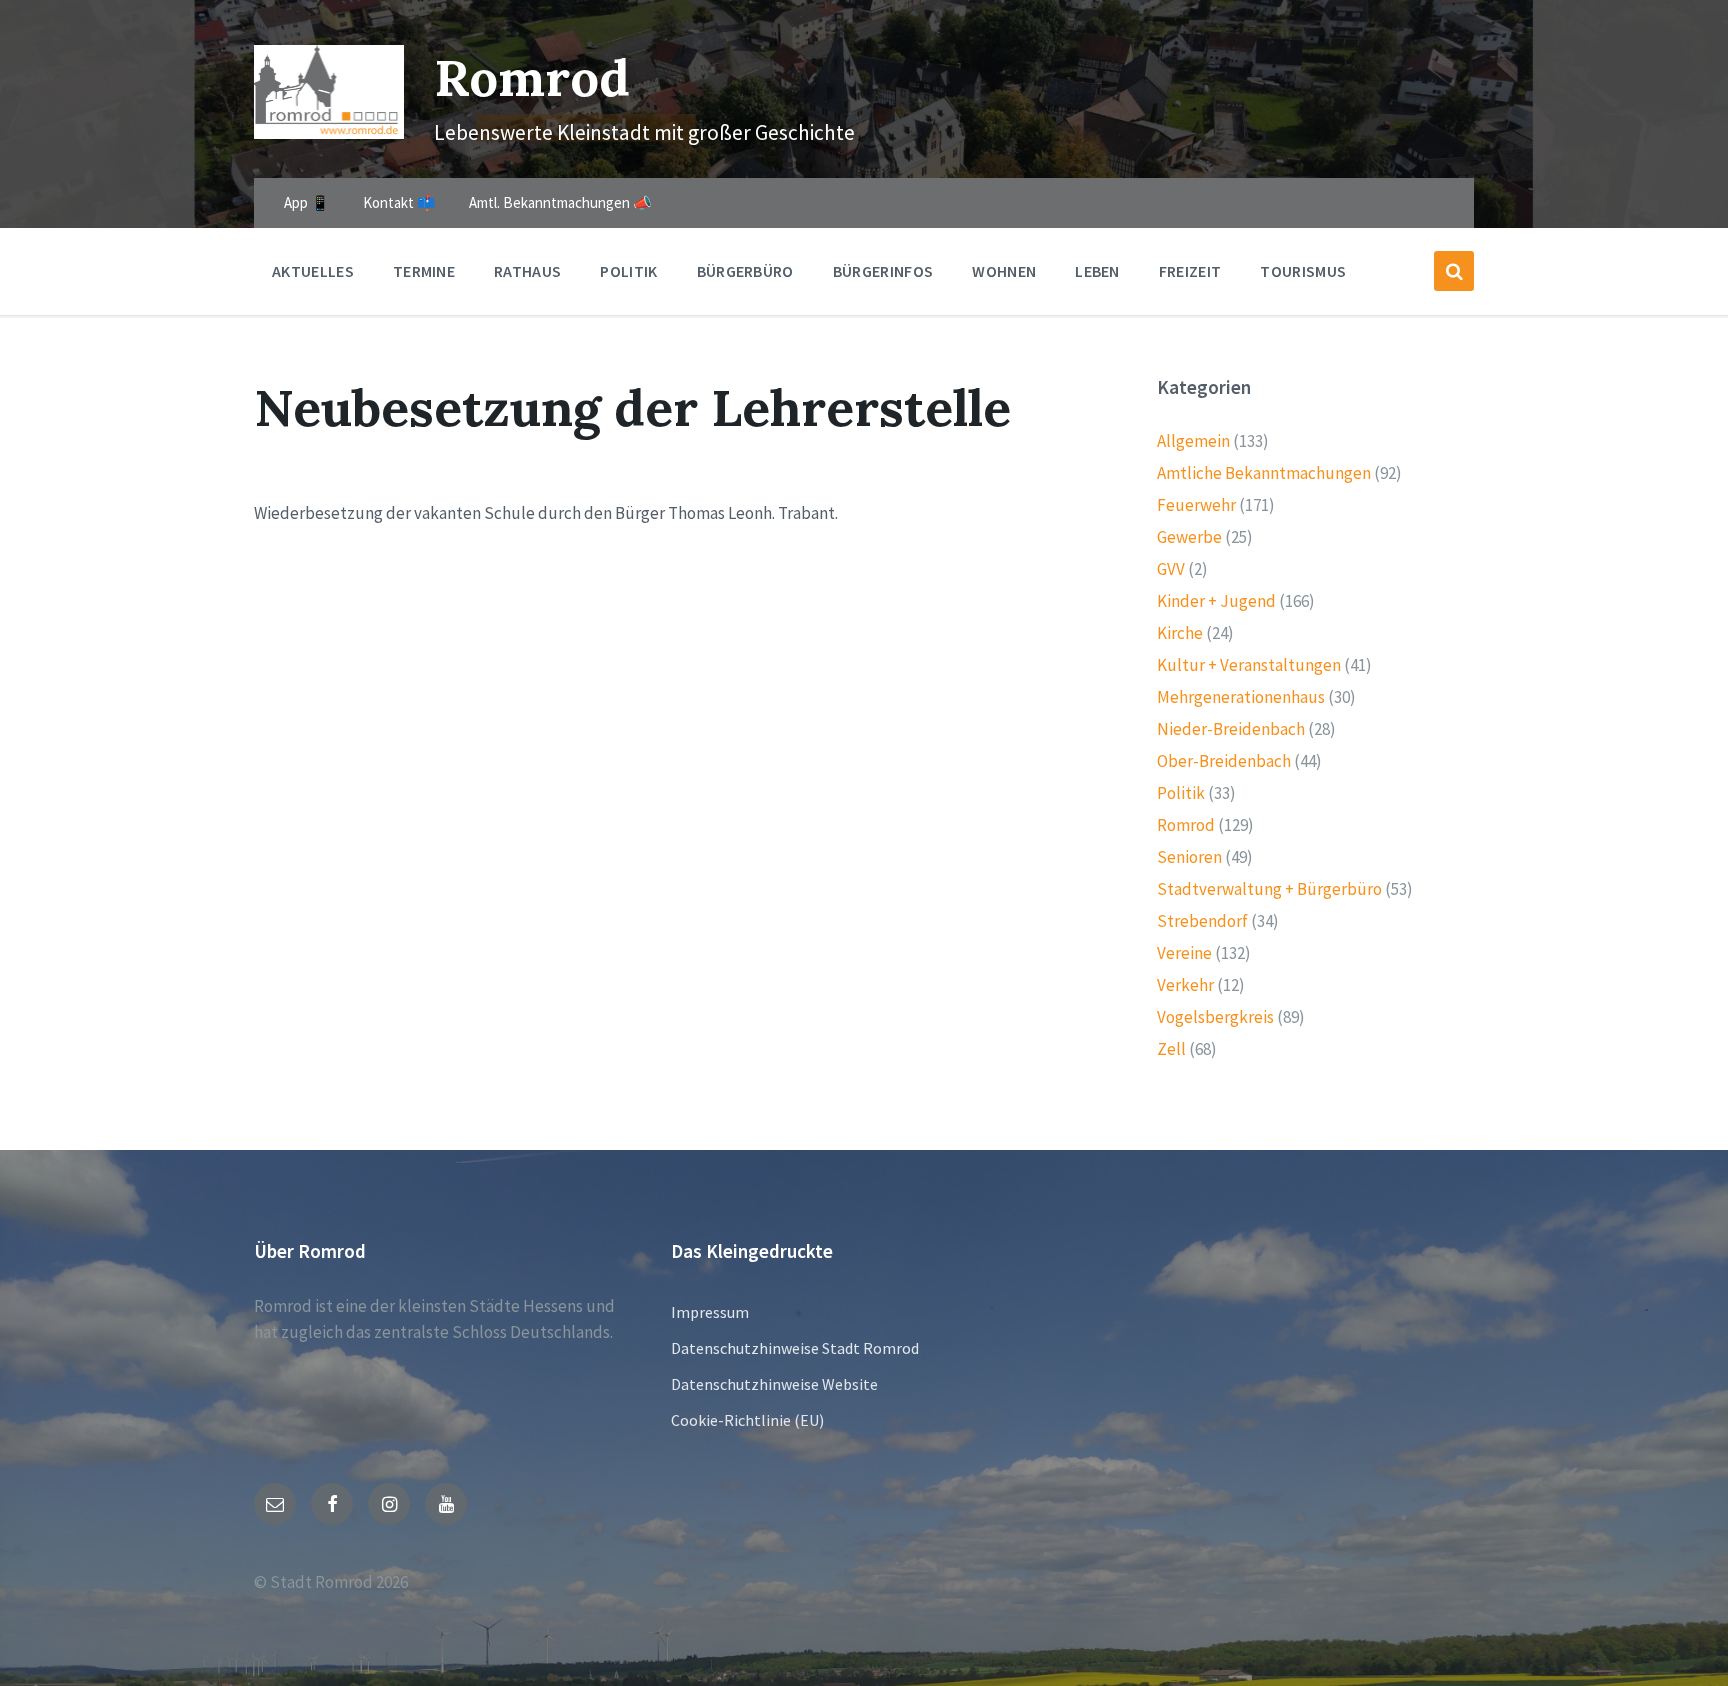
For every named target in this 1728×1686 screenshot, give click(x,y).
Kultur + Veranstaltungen (1249, 665)
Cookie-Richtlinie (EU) (747, 1420)
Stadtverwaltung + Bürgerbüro (1269, 889)
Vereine (1184, 953)
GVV (1171, 569)
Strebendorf (1202, 921)
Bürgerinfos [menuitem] (883, 271)
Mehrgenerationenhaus (1241, 697)
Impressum (710, 1312)
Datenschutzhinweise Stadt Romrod (795, 1348)
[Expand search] (1454, 271)
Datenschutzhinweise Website (774, 1384)
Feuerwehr (1196, 505)
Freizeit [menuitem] (1190, 271)
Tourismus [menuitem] (1303, 271)
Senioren (1189, 857)
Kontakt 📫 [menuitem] (399, 202)
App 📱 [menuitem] (307, 202)
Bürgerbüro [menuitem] (745, 271)
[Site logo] (329, 133)
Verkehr (1185, 985)
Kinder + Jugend (1216, 601)
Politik (1181, 793)
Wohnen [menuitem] (1004, 271)
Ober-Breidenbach (1224, 761)
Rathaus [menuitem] (527, 271)
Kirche (1180, 633)
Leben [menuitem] (1097, 271)
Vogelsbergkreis (1215, 1017)
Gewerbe (1189, 537)
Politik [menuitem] (628, 271)
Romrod (532, 77)
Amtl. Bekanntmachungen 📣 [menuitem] (560, 202)
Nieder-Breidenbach (1231, 729)
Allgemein (1193, 441)
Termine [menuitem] (424, 271)
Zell (1171, 1049)
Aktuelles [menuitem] (313, 271)
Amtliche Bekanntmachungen (1264, 473)
